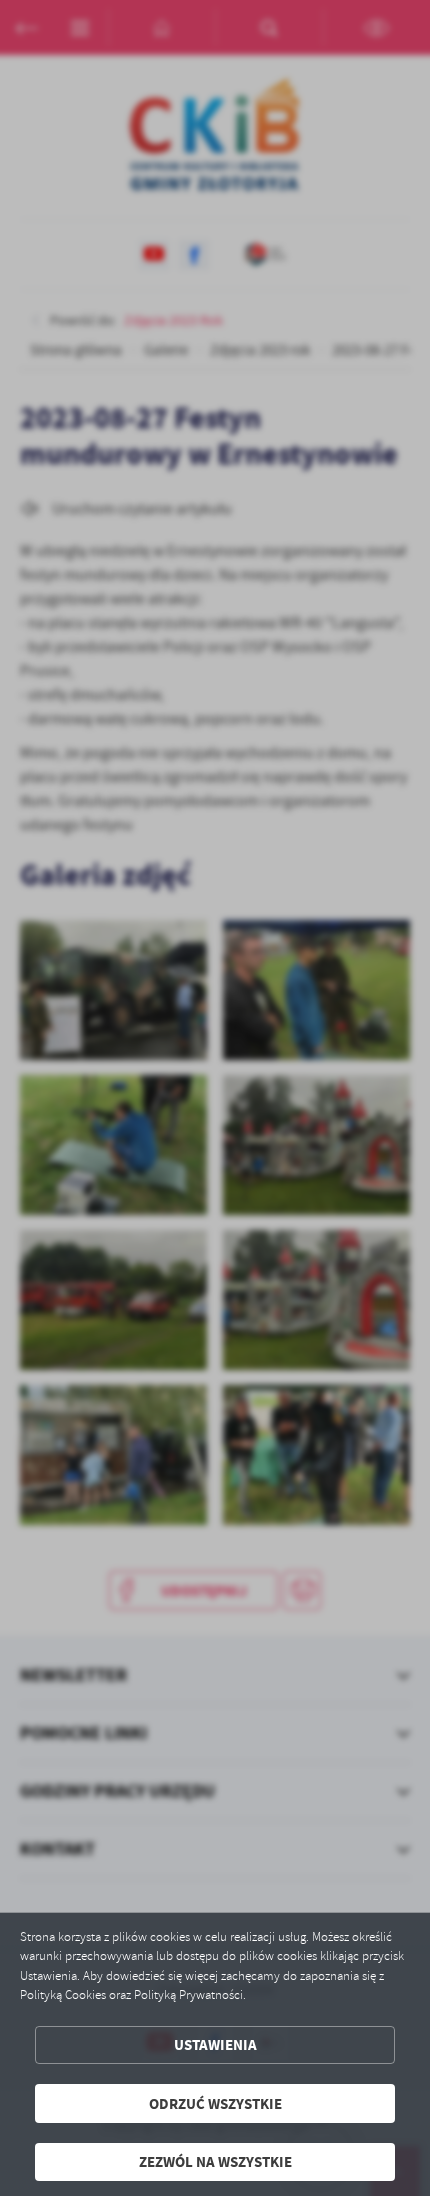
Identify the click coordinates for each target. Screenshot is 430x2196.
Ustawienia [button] (215, 2044)
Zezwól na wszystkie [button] (215, 2161)
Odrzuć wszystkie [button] (215, 2103)
